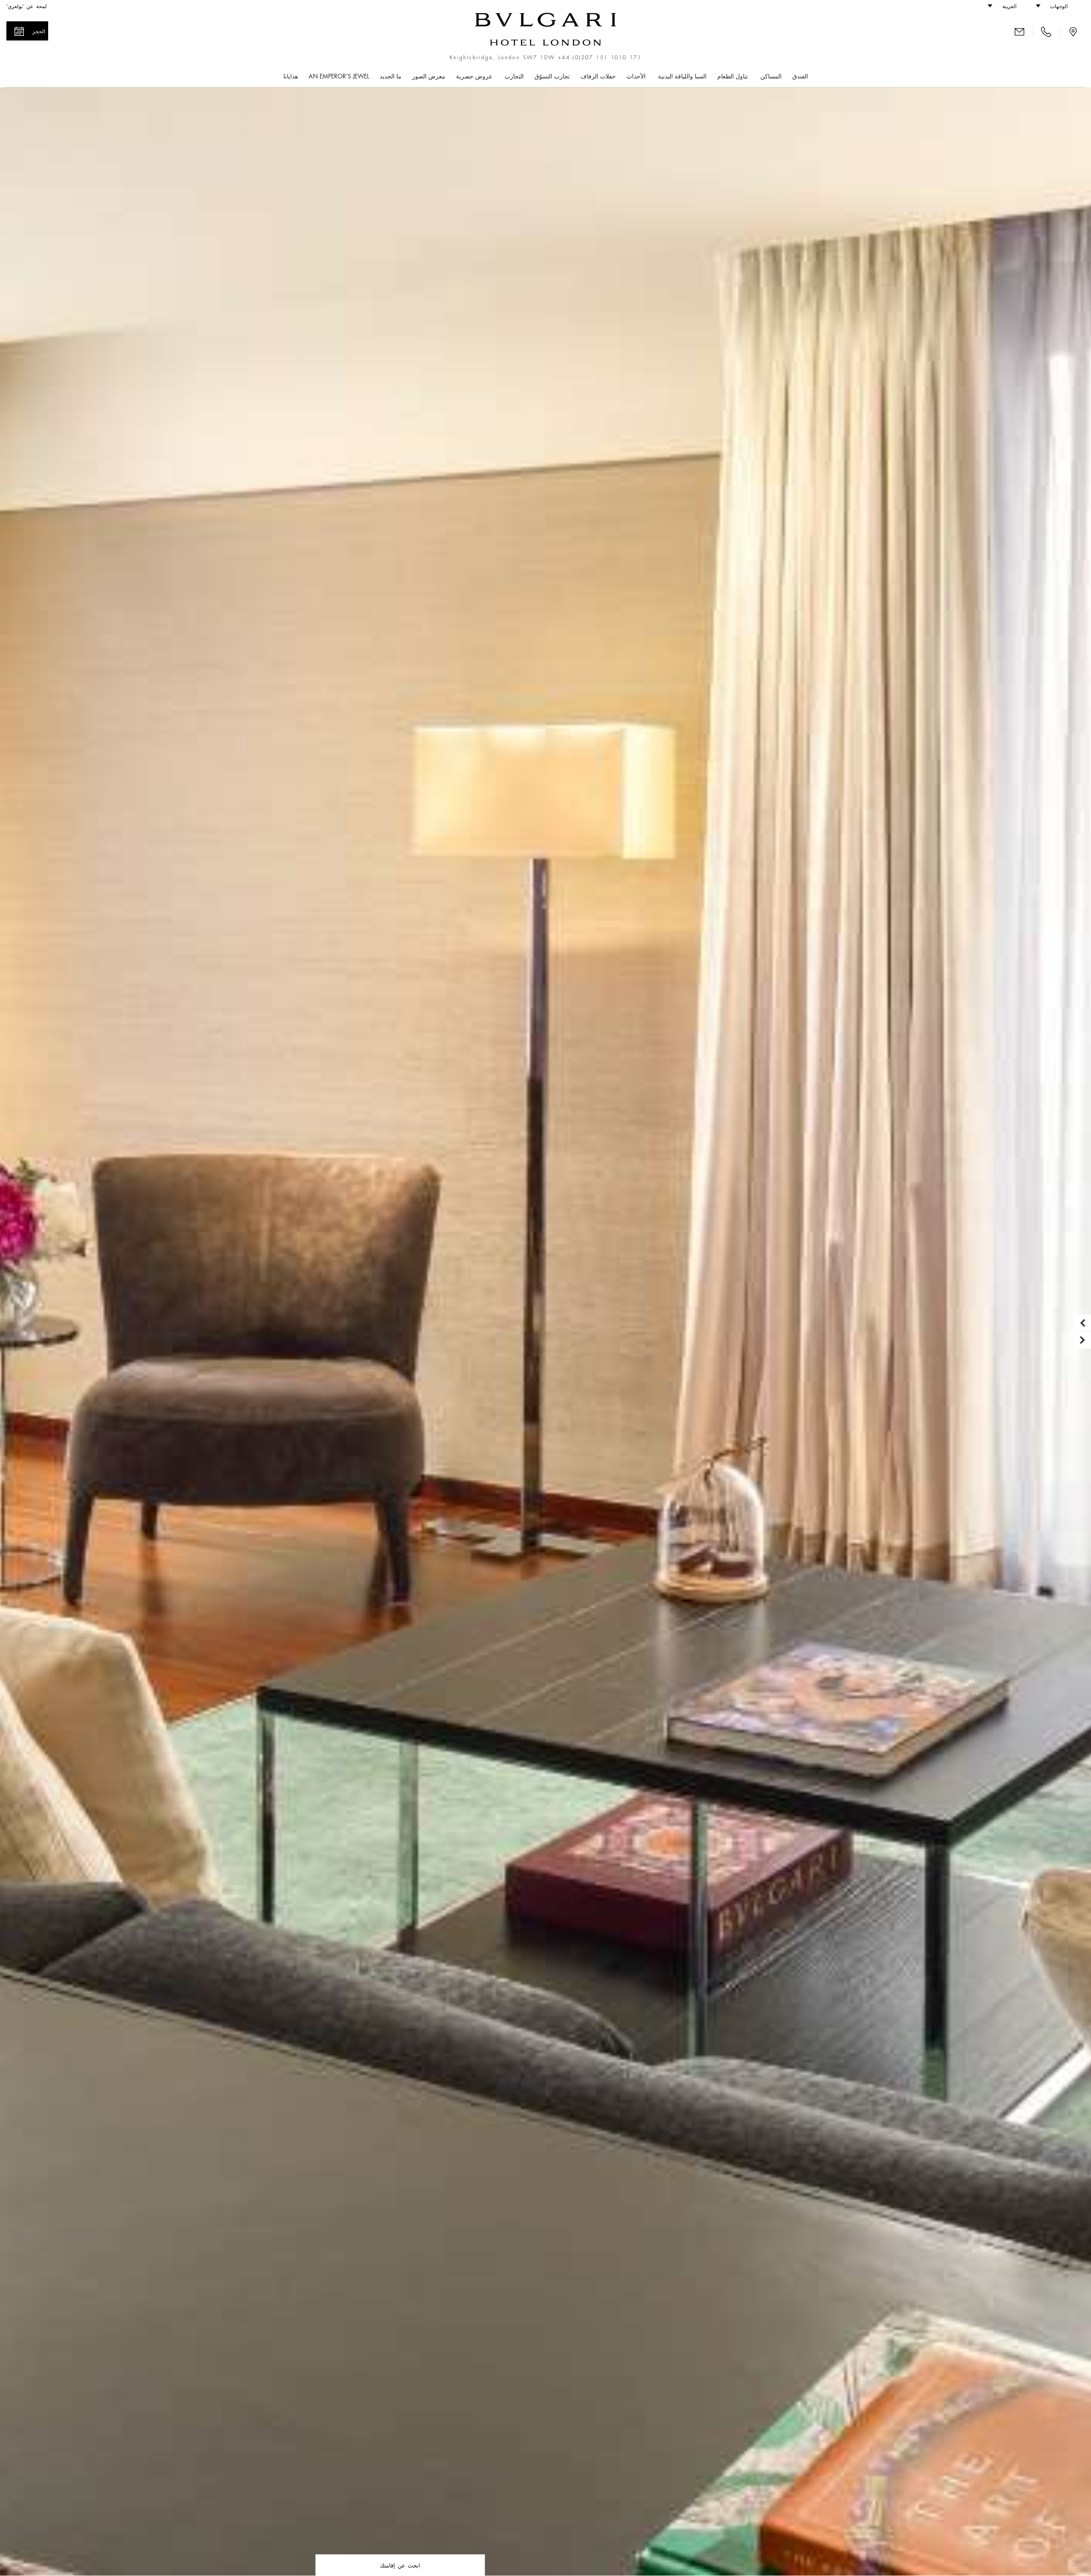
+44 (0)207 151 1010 (592, 58)
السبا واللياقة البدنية (682, 76)
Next (1082, 1340)
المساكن (771, 76)
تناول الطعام (733, 76)
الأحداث (637, 76)
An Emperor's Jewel (339, 76)
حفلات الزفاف (598, 76)
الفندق (800, 76)
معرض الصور (429, 76)
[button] (1056, 6)
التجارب (514, 76)
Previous (1082, 1323)
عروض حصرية (475, 76)
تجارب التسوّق (552, 76)
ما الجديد (391, 76)
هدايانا (291, 76)
